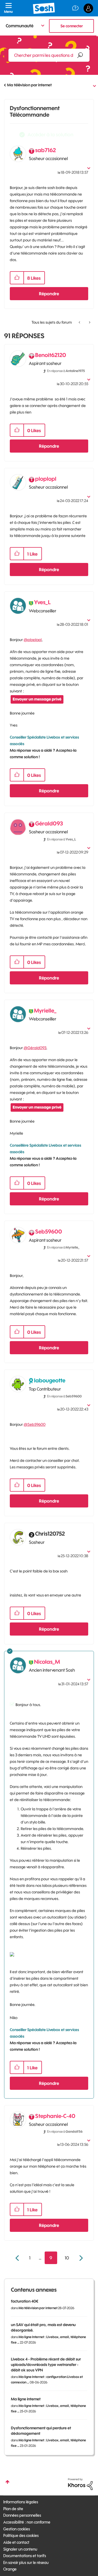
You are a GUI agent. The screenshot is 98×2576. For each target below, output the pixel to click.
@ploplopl (33, 640)
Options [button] (90, 85)
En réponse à (66, 371)
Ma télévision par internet (29, 85)
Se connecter (72, 26)
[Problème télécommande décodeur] (80, 322)
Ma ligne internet (26, 2399)
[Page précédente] (18, 2258)
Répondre (49, 294)
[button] (17, 278)
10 (67, 2258)
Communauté (20, 26)
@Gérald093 (35, 1048)
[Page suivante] (80, 2258)
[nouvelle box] (89, 322)
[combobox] (49, 55)
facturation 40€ (24, 2301)
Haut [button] (7, 2482)
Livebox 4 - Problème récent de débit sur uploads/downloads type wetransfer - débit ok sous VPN (46, 2365)
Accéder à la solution (50, 135)
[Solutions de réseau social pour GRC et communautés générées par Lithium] (80, 2484)
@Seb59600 (35, 1424)
